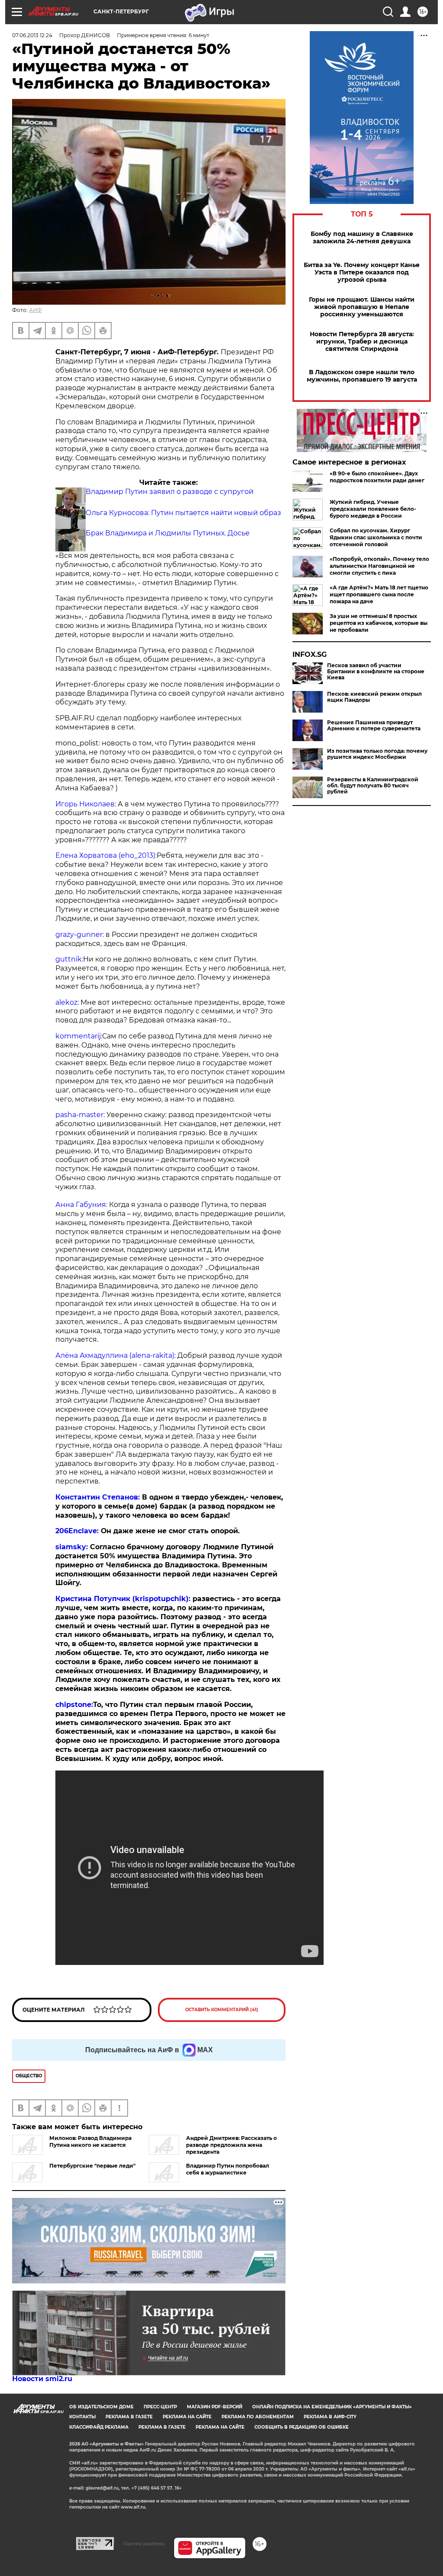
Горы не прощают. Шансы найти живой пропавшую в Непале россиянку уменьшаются (362, 307)
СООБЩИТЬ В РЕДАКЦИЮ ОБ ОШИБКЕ (302, 2427)
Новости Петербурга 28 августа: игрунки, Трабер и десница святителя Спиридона (362, 342)
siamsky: (72, 1547)
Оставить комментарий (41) (222, 2010)
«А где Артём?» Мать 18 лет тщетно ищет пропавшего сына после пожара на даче (379, 594)
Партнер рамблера (144, 2544)
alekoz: (67, 1002)
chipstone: (74, 1705)
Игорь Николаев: (86, 804)
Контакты (82, 2417)
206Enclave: (78, 1531)
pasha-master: (80, 1115)
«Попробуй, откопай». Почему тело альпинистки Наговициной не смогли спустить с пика (379, 566)
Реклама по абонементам (258, 2417)
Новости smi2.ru (42, 2379)
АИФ (35, 310)
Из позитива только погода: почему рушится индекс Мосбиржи (377, 754)
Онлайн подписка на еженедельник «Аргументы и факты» (332, 2407)
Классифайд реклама (99, 2427)
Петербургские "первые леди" (92, 2166)
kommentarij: (79, 1036)
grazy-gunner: (80, 935)
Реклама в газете (129, 2417)
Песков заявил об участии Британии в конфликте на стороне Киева (376, 672)
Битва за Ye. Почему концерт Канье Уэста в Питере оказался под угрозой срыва (362, 272)
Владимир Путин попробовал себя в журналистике (228, 2169)
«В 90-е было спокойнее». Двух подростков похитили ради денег (377, 477)
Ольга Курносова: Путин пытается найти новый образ (183, 513)
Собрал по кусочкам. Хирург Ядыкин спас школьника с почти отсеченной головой (376, 537)
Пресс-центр (160, 2407)
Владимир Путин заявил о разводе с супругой (170, 492)
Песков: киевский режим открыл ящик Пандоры (374, 697)
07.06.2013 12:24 (32, 35)
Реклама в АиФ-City (330, 2417)
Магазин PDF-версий (215, 2407)
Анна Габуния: (81, 1205)
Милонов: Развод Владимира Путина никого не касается (90, 2141)
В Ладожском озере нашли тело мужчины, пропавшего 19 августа (362, 376)
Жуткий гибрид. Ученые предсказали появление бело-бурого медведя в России (373, 509)
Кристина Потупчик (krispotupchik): (124, 1599)
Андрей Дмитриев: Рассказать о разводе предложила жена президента (231, 2145)
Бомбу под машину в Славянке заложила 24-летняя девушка (362, 238)
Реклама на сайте (187, 2417)
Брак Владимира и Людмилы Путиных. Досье (168, 533)
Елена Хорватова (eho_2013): (106, 855)
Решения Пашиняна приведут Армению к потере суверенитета (374, 726)
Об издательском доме (101, 2407)
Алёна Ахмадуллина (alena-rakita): (116, 1355)
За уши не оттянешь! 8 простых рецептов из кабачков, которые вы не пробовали (379, 623)
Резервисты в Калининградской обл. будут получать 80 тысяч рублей (373, 786)
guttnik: (69, 959)
